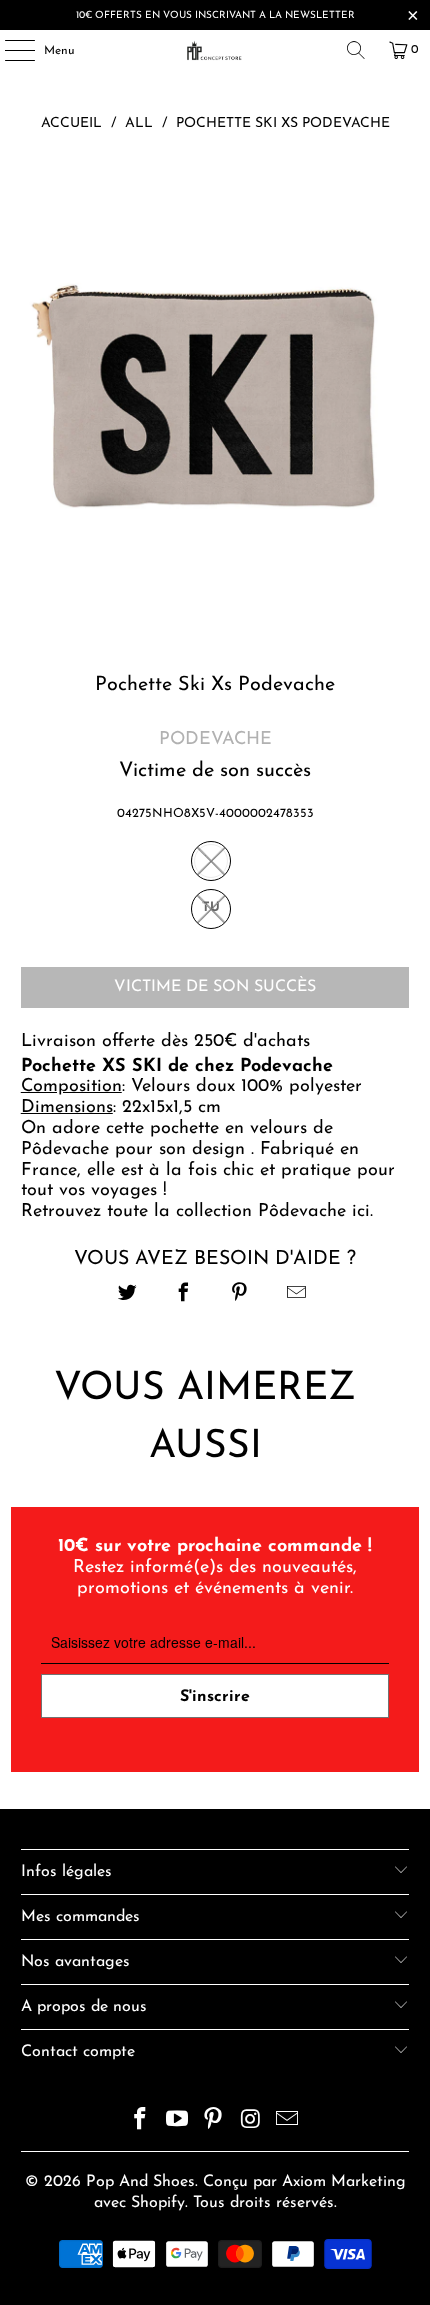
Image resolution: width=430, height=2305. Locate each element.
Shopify (158, 2203)
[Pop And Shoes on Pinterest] (214, 2122)
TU (211, 907)
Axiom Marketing (344, 2182)
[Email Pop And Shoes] (288, 2122)
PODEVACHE (215, 740)
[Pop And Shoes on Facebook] (141, 2122)
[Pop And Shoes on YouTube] (177, 2122)
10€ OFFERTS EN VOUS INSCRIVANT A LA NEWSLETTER (215, 15)
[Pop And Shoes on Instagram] (251, 2122)
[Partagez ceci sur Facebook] (183, 1295)
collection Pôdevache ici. (277, 1212)
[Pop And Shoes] (215, 50)
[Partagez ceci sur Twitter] (127, 1295)
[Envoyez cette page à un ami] (296, 1295)
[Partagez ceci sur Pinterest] (240, 1295)
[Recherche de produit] (356, 50)
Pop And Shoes (140, 2182)
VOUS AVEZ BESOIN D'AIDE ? (215, 1259)
